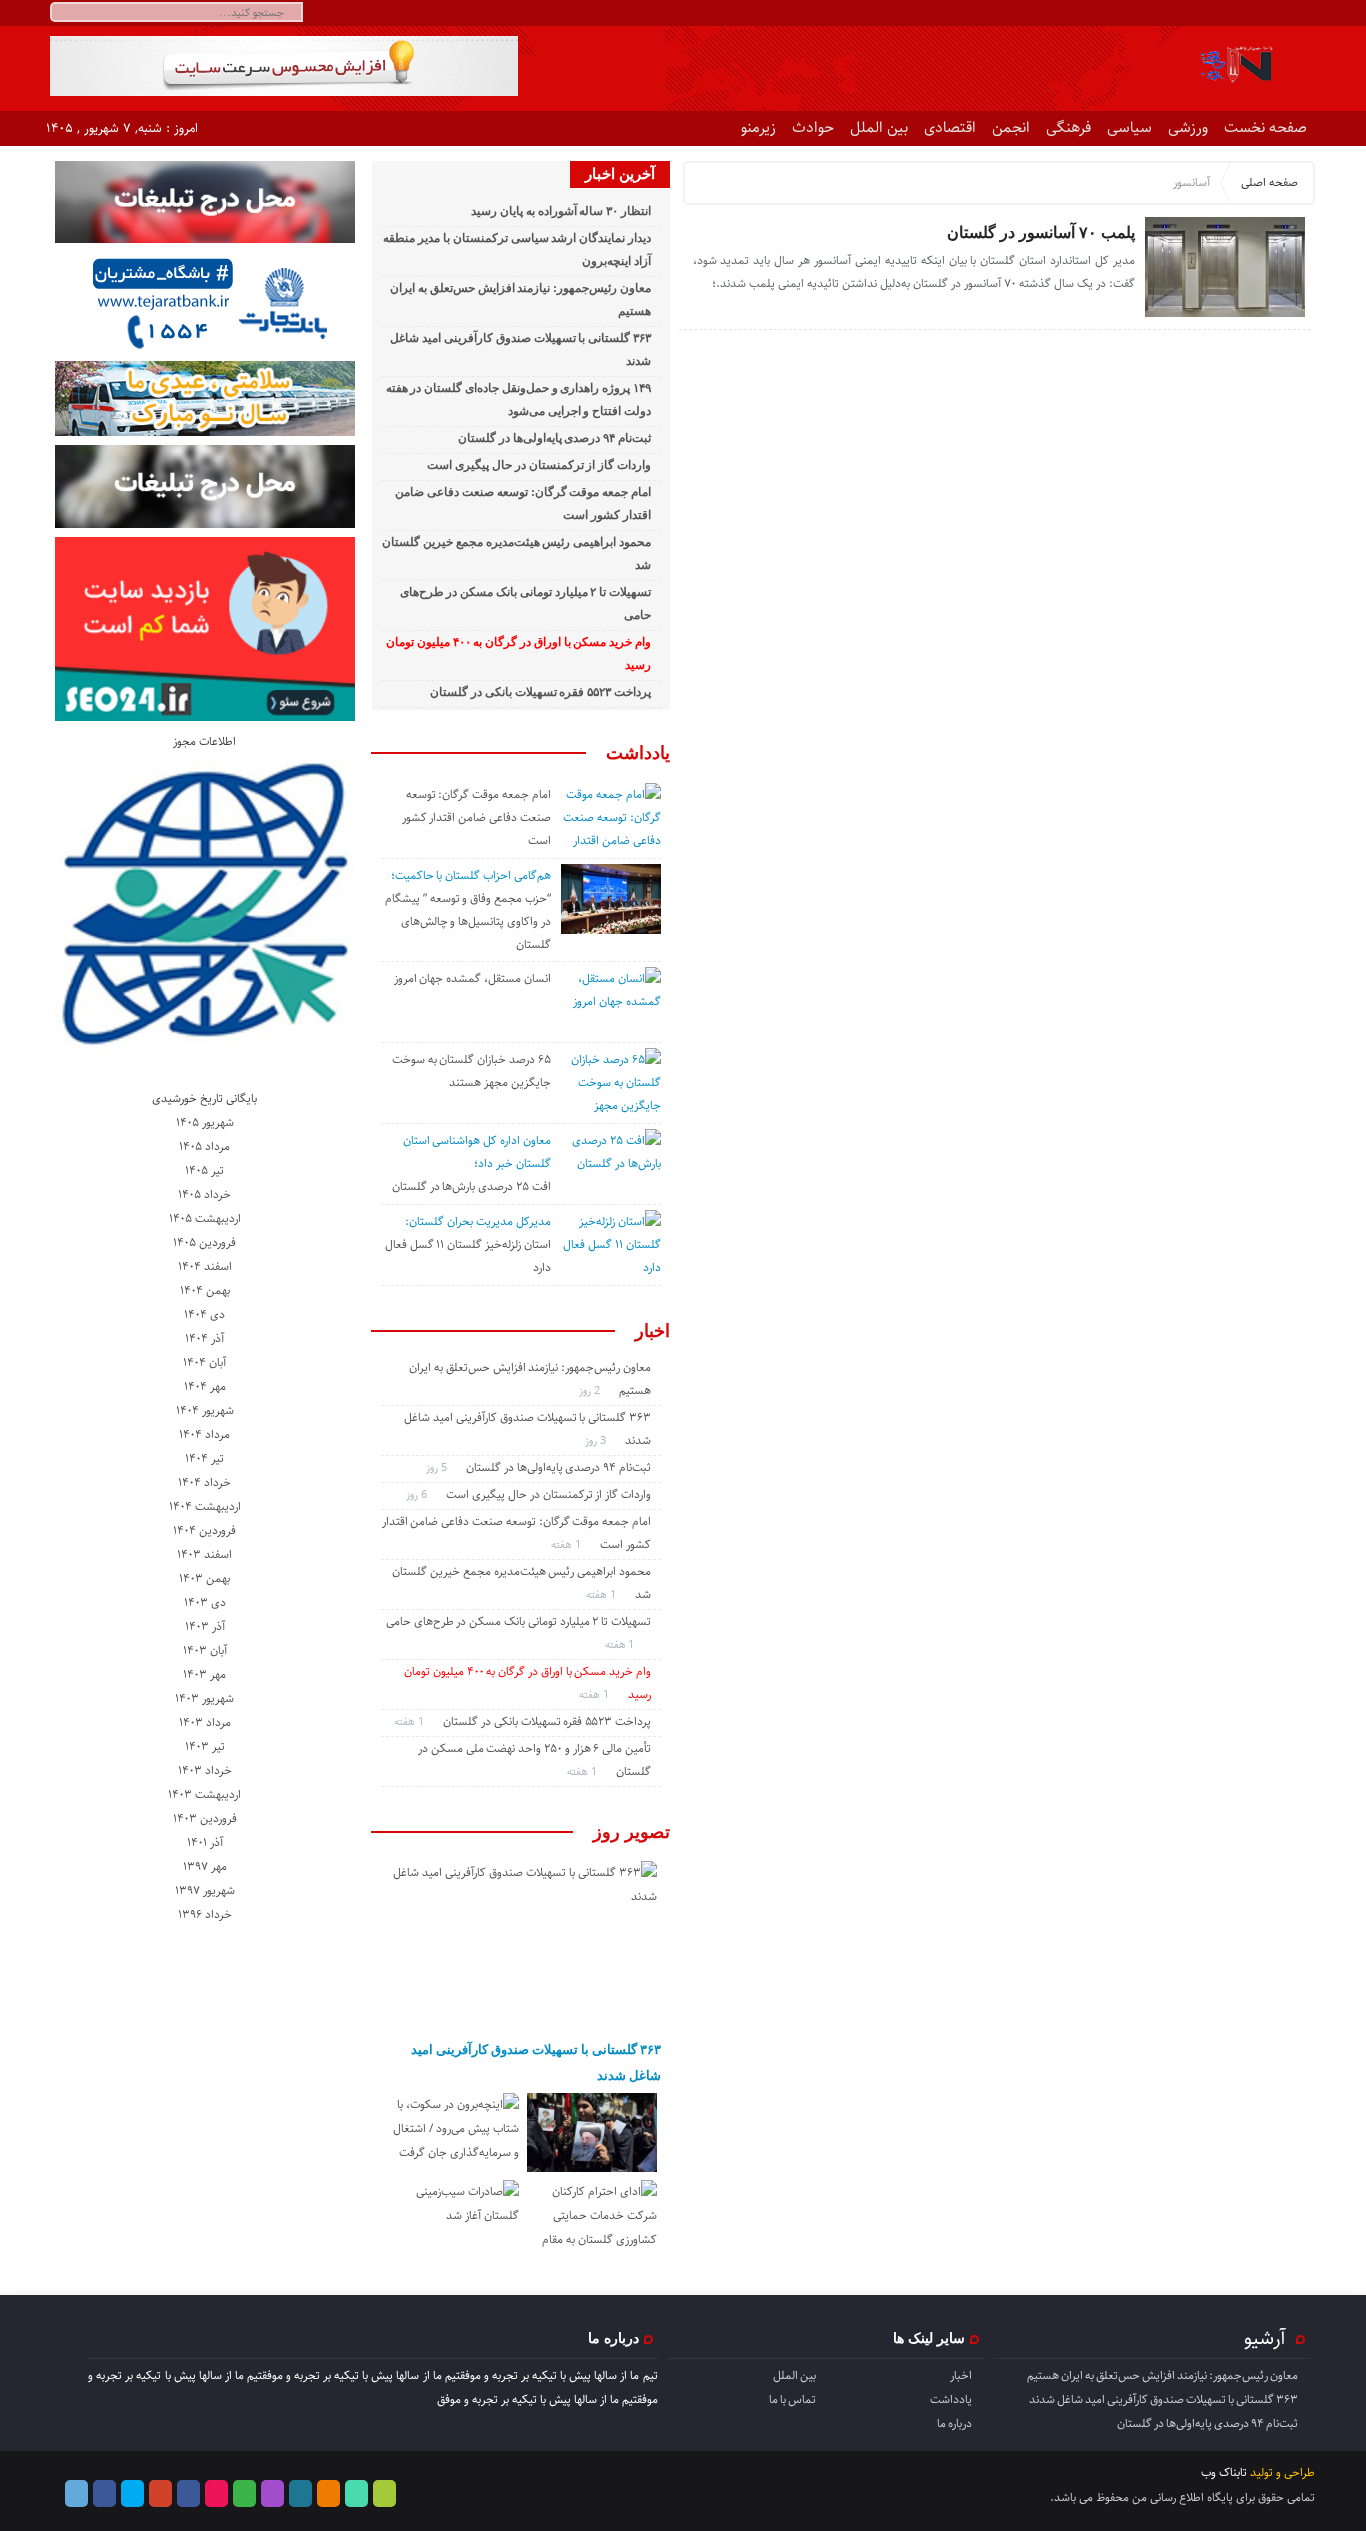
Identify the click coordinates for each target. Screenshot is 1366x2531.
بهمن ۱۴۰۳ (204, 1578)
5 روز (438, 1467)
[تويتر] (1158, 13)
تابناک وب (1224, 2472)
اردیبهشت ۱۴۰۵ (205, 1218)
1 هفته (567, 1544)
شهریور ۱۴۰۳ (204, 1698)
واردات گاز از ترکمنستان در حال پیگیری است (539, 465)
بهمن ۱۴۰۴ (205, 1290)
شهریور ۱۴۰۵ (205, 1122)
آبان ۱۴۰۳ (205, 1650)
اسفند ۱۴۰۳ (204, 1554)
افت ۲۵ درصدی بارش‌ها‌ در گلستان (471, 1186)
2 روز (591, 1390)
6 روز (418, 1494)
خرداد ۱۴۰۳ (205, 1770)
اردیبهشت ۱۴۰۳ (204, 1794)
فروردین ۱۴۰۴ (204, 1530)
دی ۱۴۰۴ (204, 1314)
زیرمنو (758, 127)
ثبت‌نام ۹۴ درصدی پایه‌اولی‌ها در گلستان (554, 438)
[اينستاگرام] (1134, 13)
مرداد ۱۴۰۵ (204, 1146)
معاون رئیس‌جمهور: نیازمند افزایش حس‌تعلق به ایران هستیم (1162, 2375)
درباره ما (954, 2423)
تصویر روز (631, 1832)
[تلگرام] (1086, 13)
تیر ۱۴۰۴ (204, 1458)
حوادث (813, 127)
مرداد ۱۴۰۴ (204, 1434)
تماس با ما (792, 2399)
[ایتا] (1254, 13)
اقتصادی (950, 127)
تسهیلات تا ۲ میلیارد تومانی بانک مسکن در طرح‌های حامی (518, 1621)
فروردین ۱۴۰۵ (204, 1242)
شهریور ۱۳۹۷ (205, 1890)
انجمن (1011, 127)
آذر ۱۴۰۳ (205, 1626)
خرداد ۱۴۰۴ (204, 1482)
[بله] (1278, 13)
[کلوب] (244, 2493)
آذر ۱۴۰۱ (205, 1842)
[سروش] (1230, 13)
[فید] (1302, 13)
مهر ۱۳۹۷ (205, 1866)
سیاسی (1129, 127)
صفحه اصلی (1269, 182)
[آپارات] (1182, 13)
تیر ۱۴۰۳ (205, 1746)
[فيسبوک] (1110, 13)
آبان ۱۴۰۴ (204, 1362)
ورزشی (1188, 127)
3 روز (597, 1440)
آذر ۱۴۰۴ (204, 1338)
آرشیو (1265, 2338)
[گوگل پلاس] (160, 2493)
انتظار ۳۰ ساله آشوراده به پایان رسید (561, 211)
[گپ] (1206, 13)
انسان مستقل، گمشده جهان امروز (472, 978)
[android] (384, 2493)
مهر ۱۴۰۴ (205, 1386)
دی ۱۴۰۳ (205, 1602)
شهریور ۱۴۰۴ (205, 1410)
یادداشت (638, 753)
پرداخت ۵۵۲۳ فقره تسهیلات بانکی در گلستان (540, 692)
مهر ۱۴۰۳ (204, 1674)
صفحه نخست (1265, 127)
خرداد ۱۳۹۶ (205, 1914)
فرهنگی (1068, 127)
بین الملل (879, 127)
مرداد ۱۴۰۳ (205, 1722)
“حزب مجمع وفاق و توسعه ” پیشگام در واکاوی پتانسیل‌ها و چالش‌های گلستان (468, 921)
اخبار (652, 1331)
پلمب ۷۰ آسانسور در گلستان (1041, 232)
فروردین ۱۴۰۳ (205, 1818)
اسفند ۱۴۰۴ (205, 1266)
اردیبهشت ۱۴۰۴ (205, 1506)
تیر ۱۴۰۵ (204, 1170)
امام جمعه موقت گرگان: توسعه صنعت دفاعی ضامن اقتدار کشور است (476, 817)
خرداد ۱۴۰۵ (204, 1194)
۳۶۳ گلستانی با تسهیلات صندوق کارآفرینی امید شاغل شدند (536, 2062)
